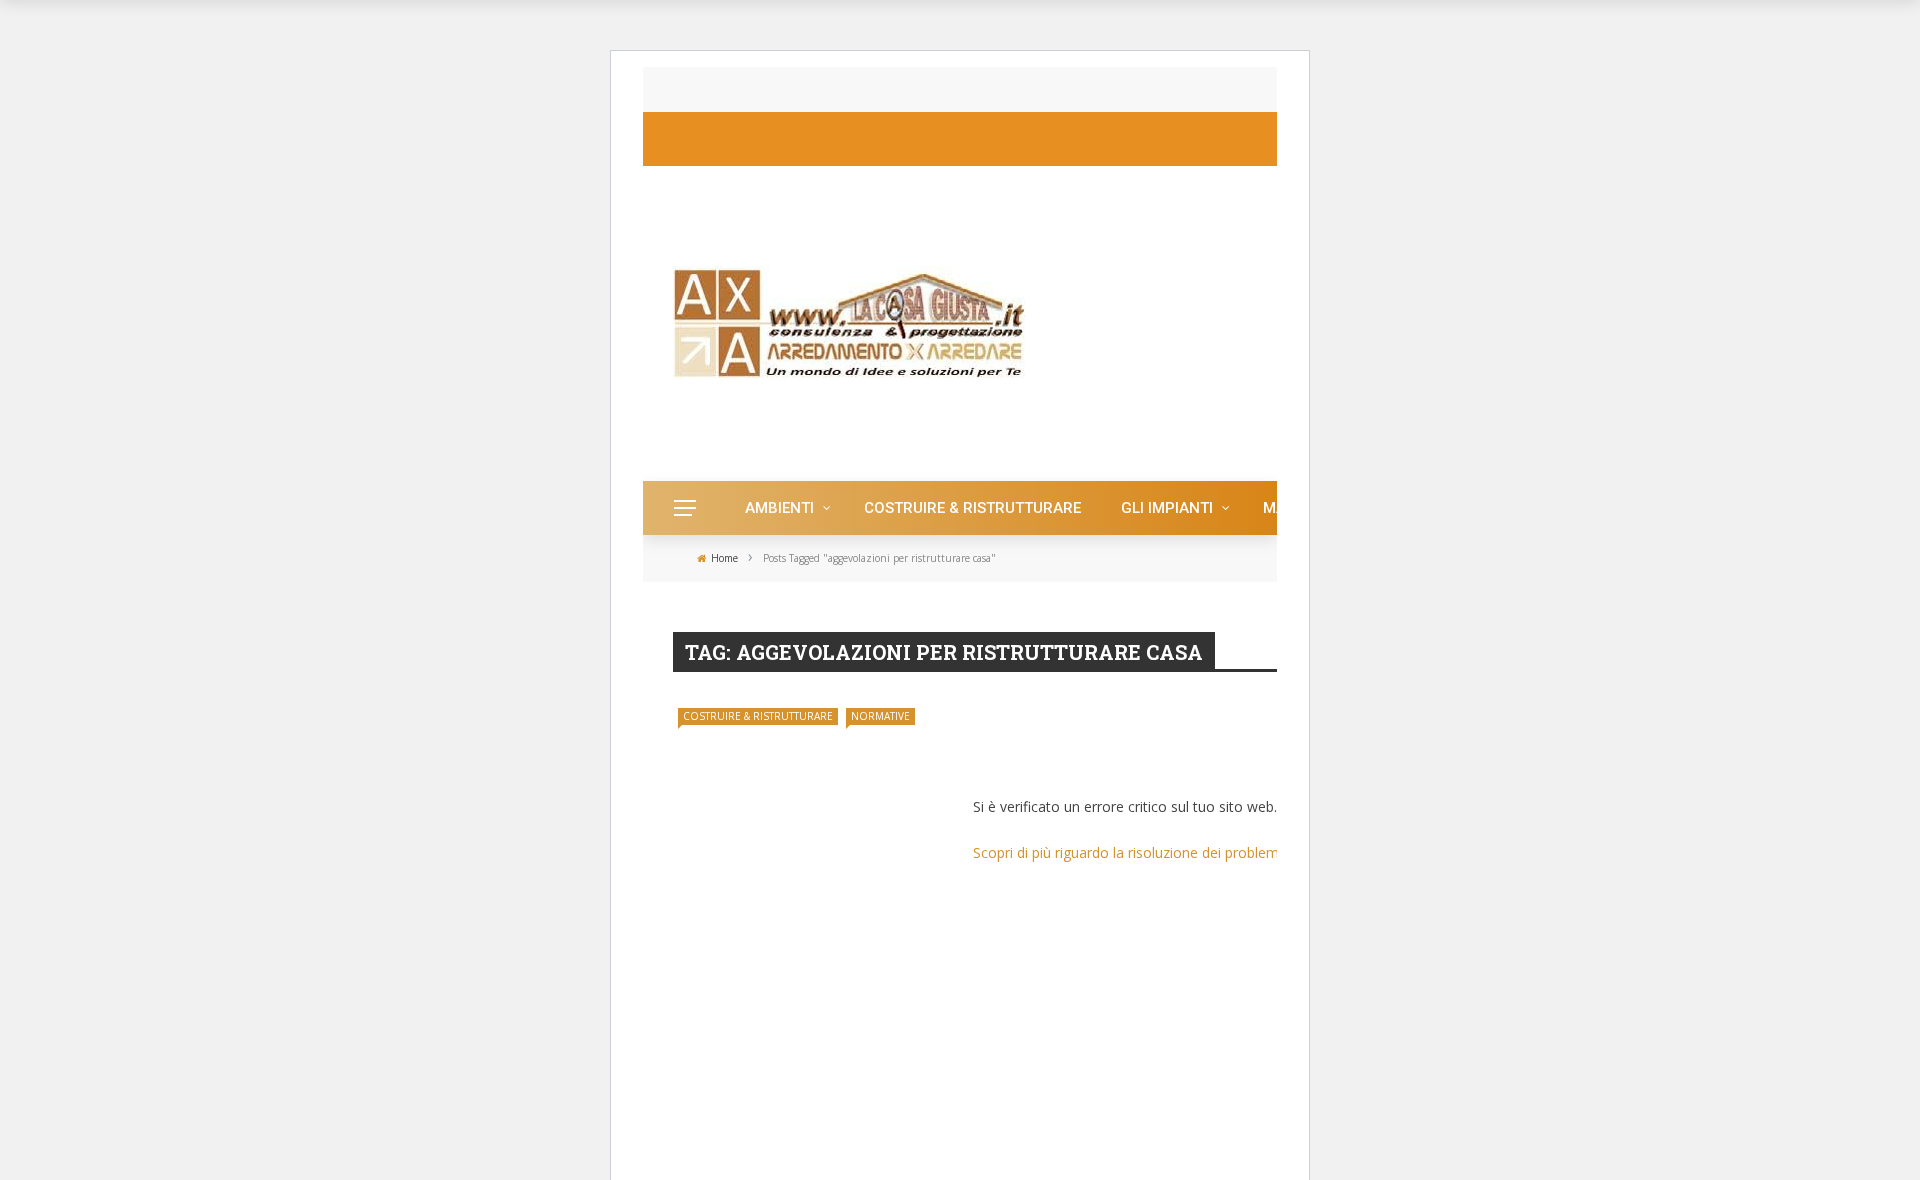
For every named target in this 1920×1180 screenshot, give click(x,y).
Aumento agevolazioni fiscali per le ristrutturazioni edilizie (1147, 745)
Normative (880, 716)
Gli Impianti (1167, 508)
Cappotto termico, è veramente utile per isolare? (885, 89)
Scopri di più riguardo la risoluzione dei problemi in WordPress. (1174, 852)
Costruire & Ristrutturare (972, 508)
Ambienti (779, 508)
